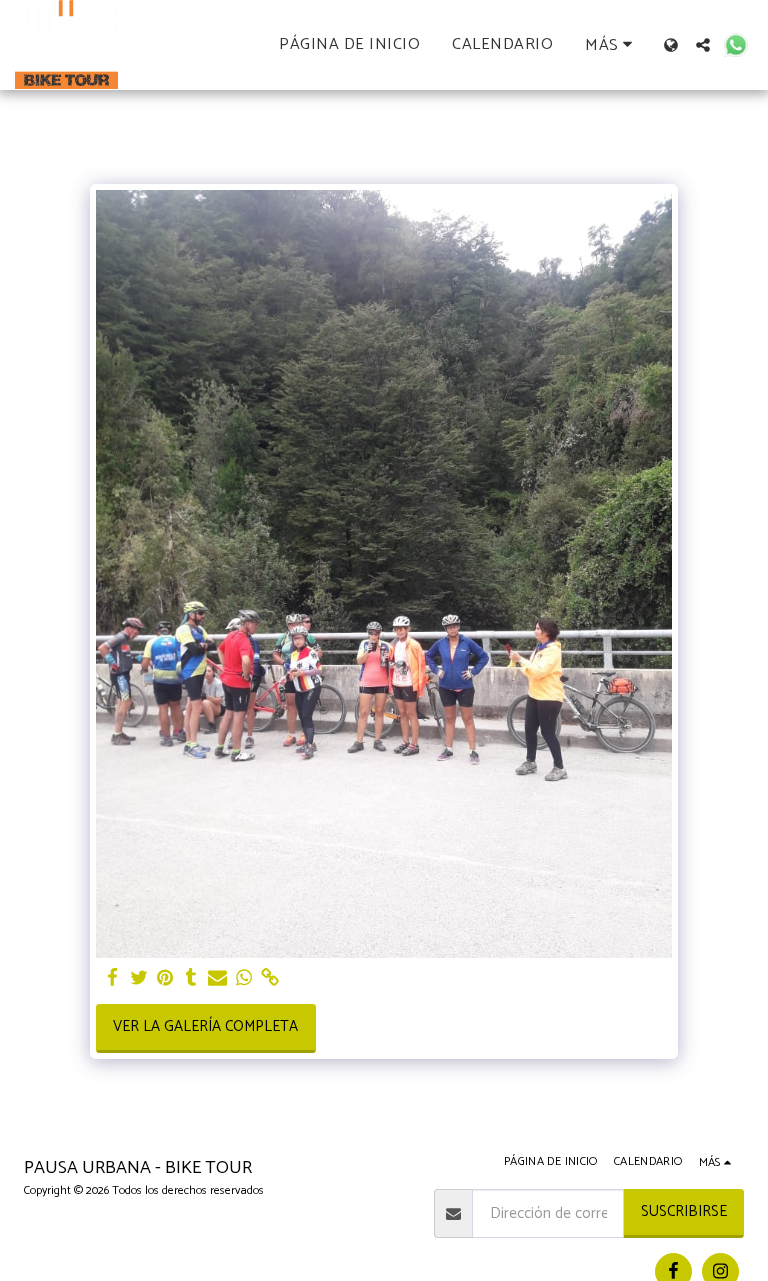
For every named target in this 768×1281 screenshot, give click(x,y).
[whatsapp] (244, 978)
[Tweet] (139, 978)
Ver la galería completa (205, 1026)
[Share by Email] (217, 978)
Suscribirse (684, 1211)
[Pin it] (165, 978)
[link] (270, 978)
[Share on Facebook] (112, 978)
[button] (703, 45)
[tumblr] (191, 978)
